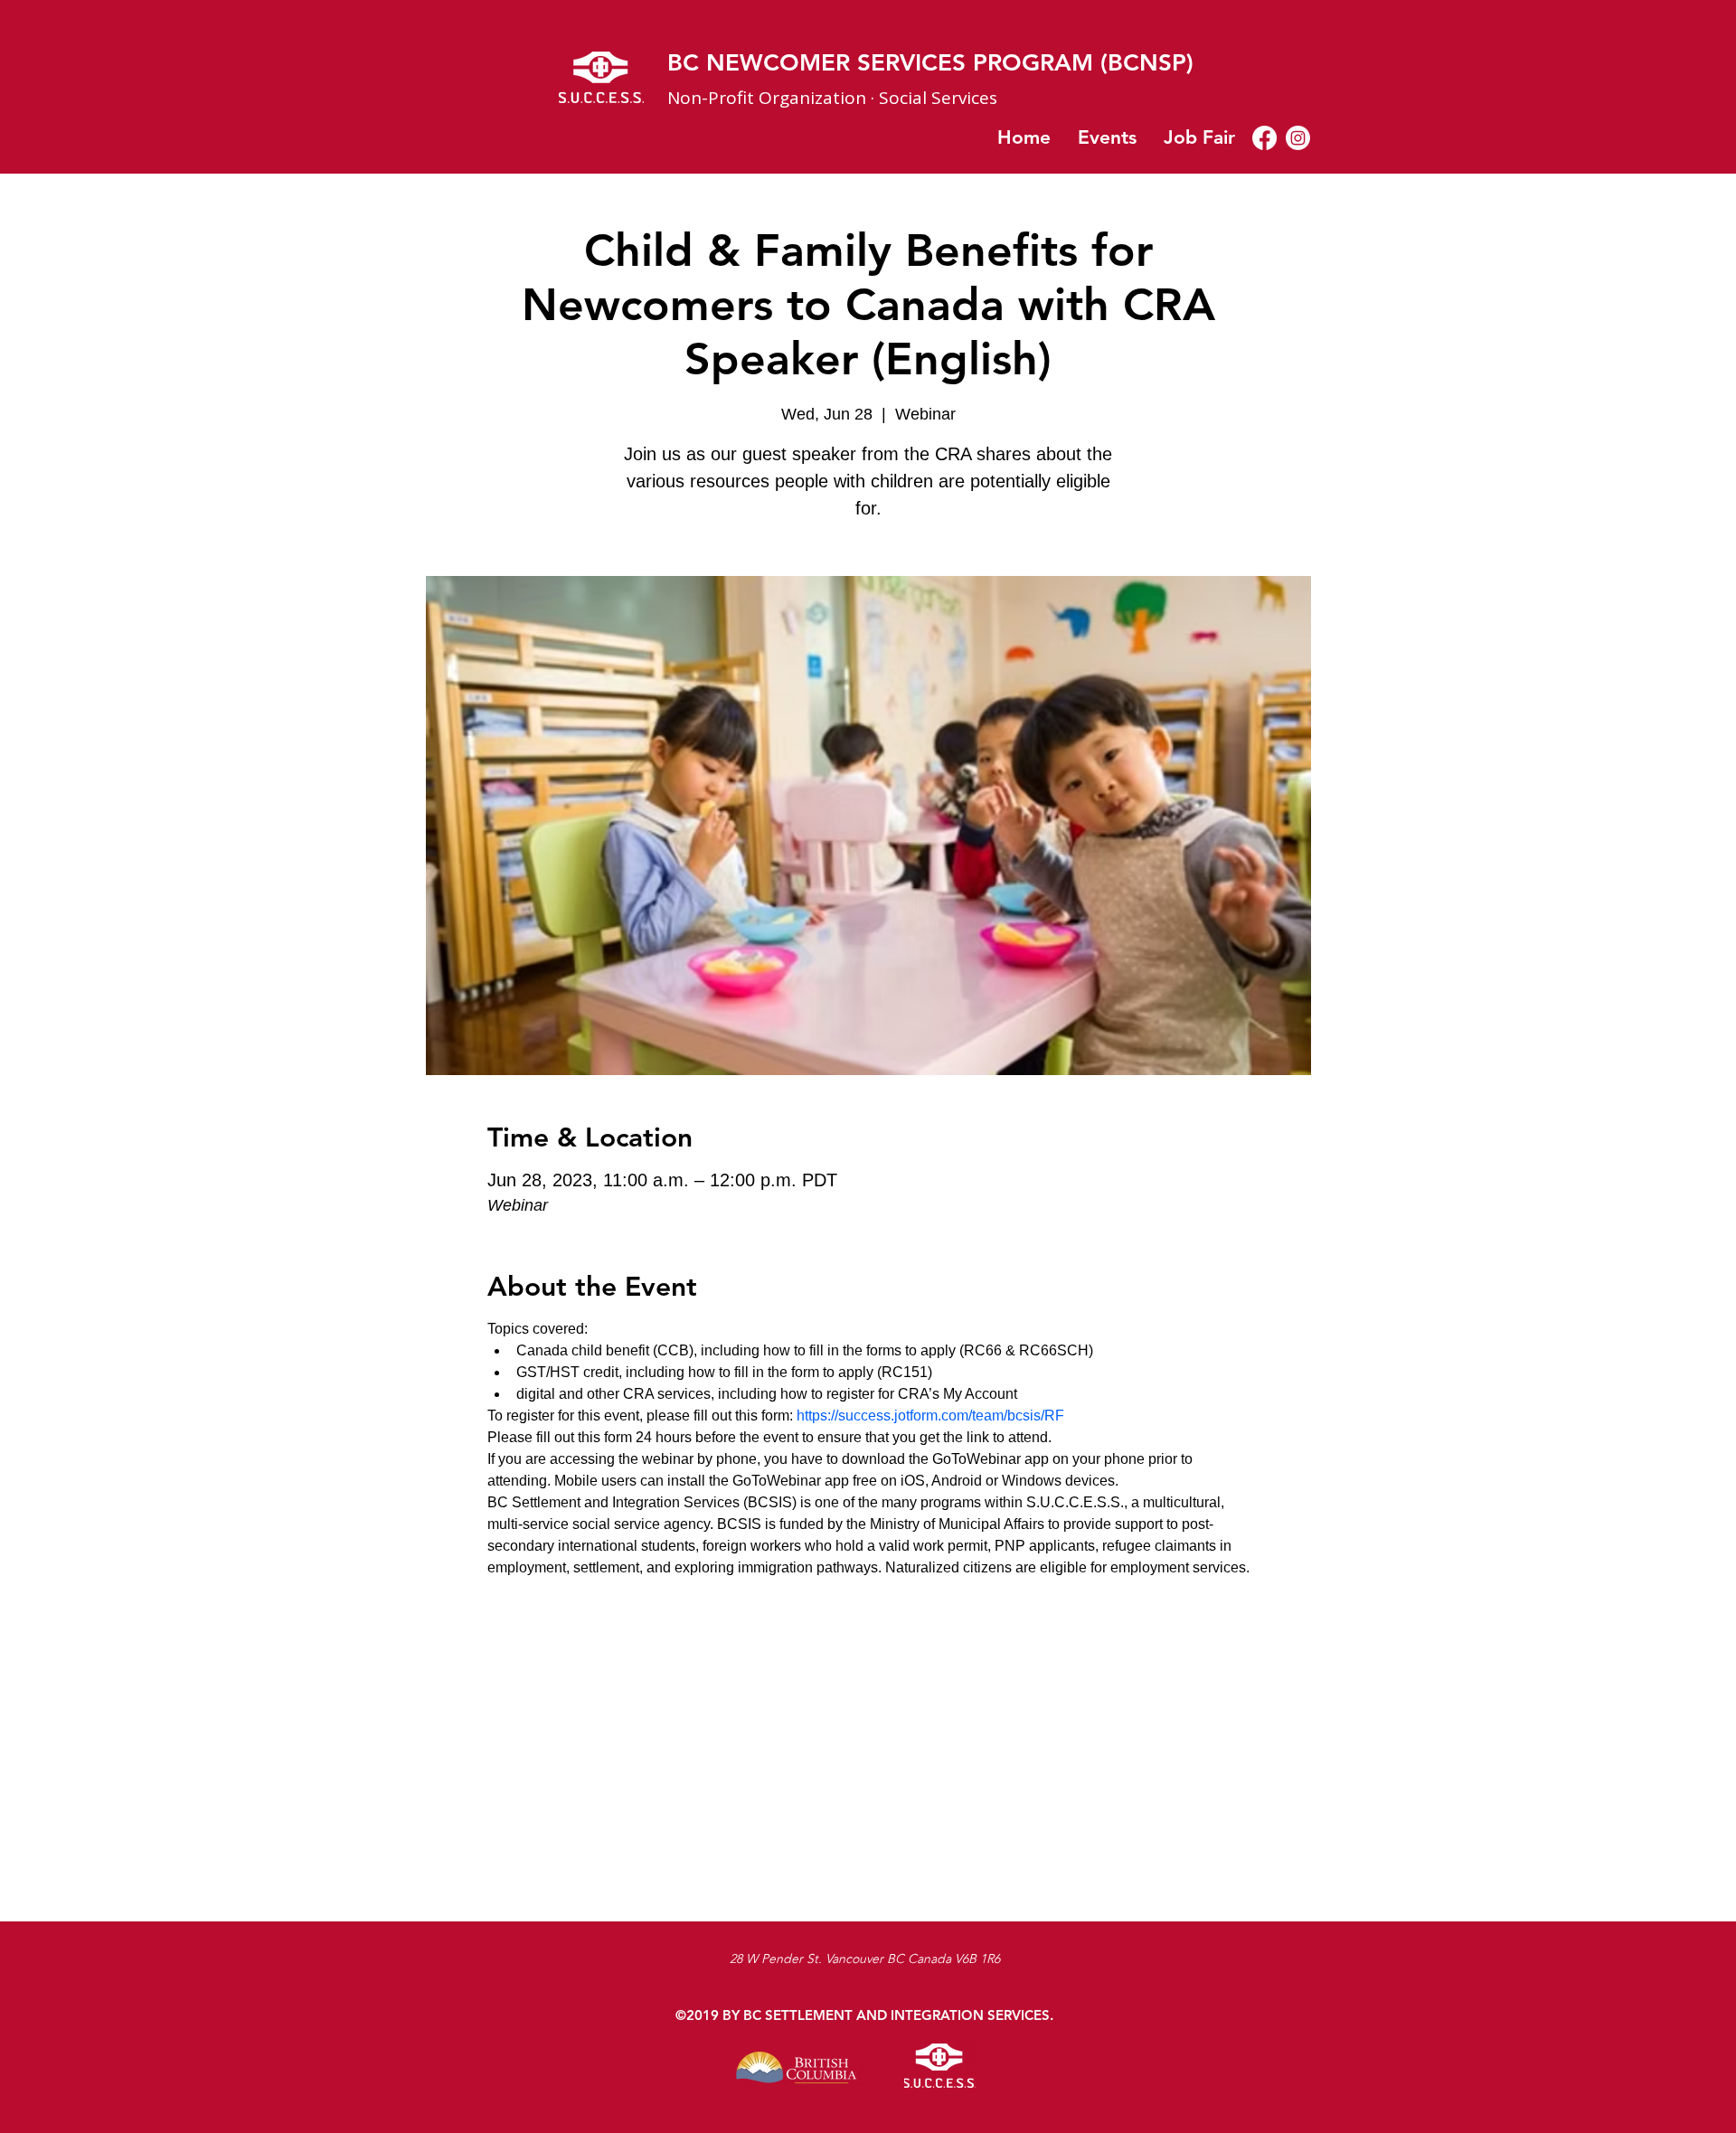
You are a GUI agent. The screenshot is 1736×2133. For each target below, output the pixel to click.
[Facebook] (1264, 138)
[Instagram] (1298, 138)
